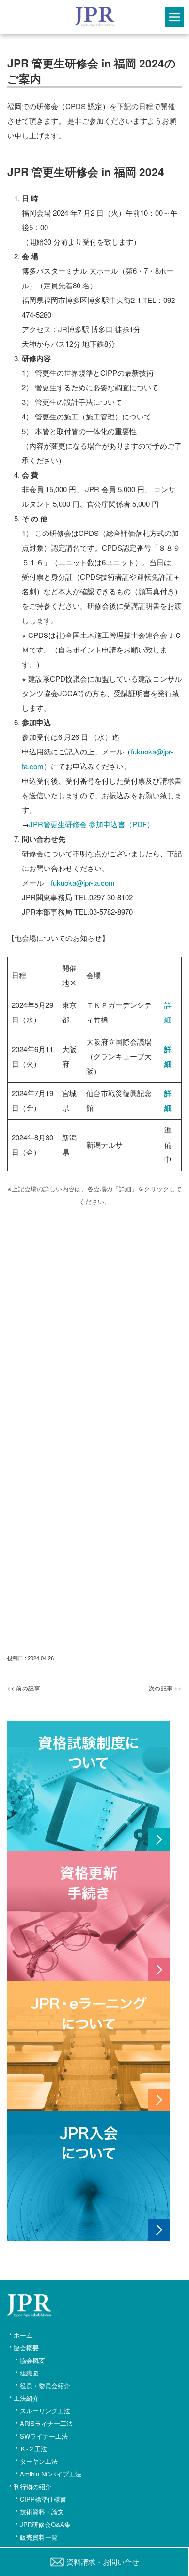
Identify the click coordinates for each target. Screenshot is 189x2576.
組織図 (29, 2373)
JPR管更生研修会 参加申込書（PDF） (92, 824)
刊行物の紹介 (32, 2486)
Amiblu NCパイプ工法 (51, 2474)
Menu (174, 17)
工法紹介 (26, 2398)
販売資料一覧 (39, 2537)
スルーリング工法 (45, 2411)
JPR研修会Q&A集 (45, 2524)
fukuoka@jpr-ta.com (83, 882)
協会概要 (26, 2348)
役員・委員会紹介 (45, 2385)
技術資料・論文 (42, 2512)
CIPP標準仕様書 (43, 2499)
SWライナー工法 (44, 2436)
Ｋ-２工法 (33, 2449)
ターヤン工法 (39, 2461)
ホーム (23, 2335)
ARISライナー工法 (46, 2423)
